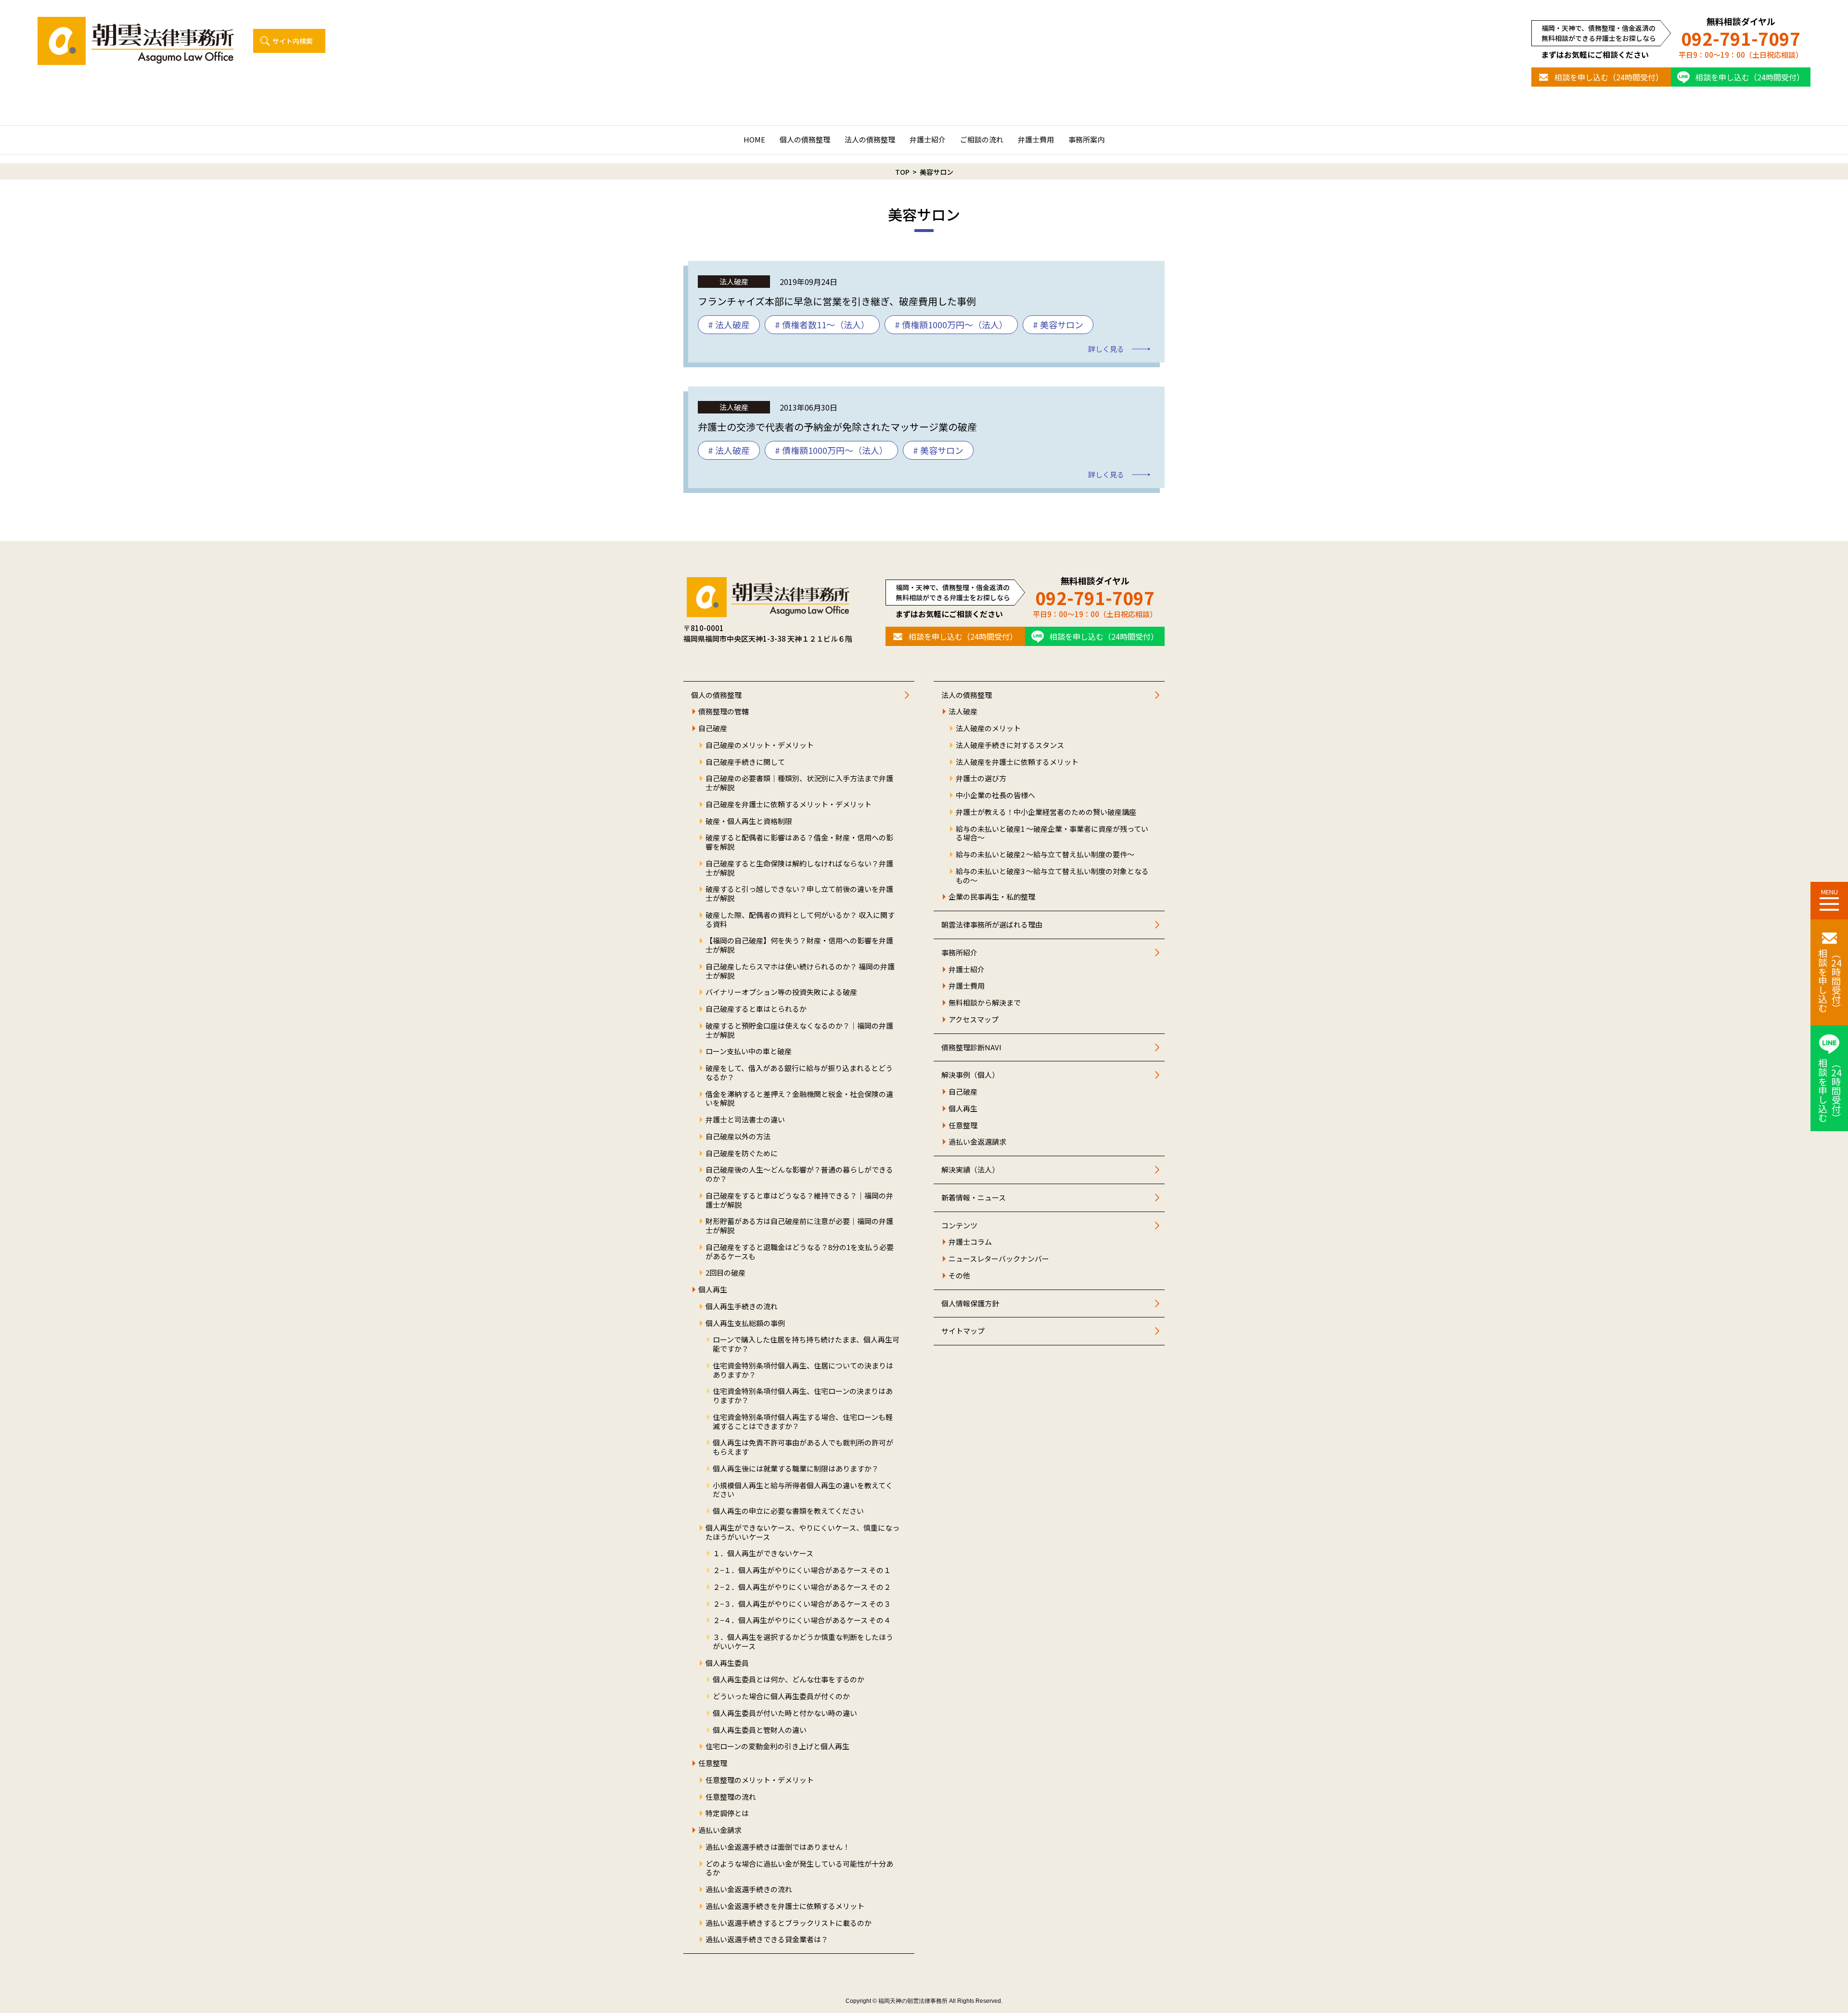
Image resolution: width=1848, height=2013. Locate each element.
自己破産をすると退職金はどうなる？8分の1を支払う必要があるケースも (800, 1252)
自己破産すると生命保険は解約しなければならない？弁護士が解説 (799, 868)
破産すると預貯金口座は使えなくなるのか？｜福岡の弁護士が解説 (799, 1031)
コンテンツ (959, 1226)
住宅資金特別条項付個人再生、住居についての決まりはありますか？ (803, 1370)
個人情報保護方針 (970, 1304)
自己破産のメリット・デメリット (760, 745)
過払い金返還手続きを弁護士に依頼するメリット (785, 1906)
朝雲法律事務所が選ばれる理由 (992, 925)
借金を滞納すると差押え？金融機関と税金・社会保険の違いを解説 (799, 1099)
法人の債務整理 (870, 139)
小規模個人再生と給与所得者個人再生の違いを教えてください (803, 1490)
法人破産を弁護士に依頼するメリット (1017, 762)
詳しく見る (1106, 349)
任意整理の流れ (731, 1797)
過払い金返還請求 (977, 1142)
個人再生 (713, 1290)
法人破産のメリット (988, 729)
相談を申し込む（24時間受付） (1609, 77)
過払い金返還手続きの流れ (749, 1890)
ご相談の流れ (982, 139)
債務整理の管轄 (724, 712)
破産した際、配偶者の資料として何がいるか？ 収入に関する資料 (800, 920)
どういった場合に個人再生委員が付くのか (781, 1697)
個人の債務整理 (805, 139)
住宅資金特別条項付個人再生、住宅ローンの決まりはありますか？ (803, 1396)
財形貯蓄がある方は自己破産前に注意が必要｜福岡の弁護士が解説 (799, 1226)
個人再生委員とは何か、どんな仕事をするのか (789, 1680)
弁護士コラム (970, 1242)
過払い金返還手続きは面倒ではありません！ (778, 1847)
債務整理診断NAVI (971, 1048)
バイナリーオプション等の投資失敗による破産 (781, 992)
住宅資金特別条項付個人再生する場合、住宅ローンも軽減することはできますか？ (803, 1422)
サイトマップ (963, 1331)
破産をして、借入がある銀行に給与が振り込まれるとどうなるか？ (799, 1073)
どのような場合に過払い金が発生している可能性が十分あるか (799, 1869)
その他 (959, 1276)
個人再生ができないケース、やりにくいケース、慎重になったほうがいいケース (802, 1533)
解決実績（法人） (970, 1170)
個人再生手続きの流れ (742, 1307)
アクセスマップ (974, 1020)
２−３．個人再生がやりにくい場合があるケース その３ (802, 1604)
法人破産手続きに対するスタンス (1010, 745)
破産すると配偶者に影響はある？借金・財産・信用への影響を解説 (799, 842)
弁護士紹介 (928, 139)
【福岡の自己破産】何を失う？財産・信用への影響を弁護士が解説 (799, 945)
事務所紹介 (959, 953)
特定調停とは (727, 1813)
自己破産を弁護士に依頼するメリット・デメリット (789, 805)
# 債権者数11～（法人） (822, 324)
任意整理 (713, 1763)
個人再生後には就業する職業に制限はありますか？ (796, 1469)
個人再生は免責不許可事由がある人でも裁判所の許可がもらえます (803, 1447)
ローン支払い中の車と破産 (749, 1052)
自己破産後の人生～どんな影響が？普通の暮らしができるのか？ (799, 1174)
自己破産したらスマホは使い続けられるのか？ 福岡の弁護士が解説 (800, 971)
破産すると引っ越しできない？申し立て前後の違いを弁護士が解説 (799, 894)
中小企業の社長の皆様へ (995, 795)
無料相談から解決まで (985, 1003)
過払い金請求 (720, 1830)
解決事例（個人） (970, 1075)
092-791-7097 (1741, 38)
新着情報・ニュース (974, 1198)
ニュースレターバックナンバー (999, 1259)
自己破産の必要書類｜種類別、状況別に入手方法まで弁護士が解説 (799, 783)
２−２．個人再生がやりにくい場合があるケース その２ (802, 1587)
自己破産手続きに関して (745, 762)
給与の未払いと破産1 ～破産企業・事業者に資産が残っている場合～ (1052, 834)
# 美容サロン (1058, 324)
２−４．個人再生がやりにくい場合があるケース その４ (802, 1620)
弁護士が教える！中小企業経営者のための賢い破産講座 (1046, 812)
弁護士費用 (1036, 139)
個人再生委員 (727, 1663)
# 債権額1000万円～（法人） (951, 324)
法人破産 (963, 712)
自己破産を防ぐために (742, 1154)
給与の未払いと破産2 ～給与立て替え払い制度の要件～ (1045, 855)
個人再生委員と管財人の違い (760, 1730)
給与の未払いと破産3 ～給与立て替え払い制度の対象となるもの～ (1052, 876)
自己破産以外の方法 (738, 1137)
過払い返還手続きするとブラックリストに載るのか (789, 1923)
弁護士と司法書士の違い (745, 1120)
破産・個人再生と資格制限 (749, 821)
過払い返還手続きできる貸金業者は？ (767, 1940)
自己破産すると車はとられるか (756, 1009)
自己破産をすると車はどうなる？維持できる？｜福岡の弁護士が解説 (799, 1200)
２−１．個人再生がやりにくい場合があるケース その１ (802, 1570)
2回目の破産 (725, 1273)
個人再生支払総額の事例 (745, 1323)
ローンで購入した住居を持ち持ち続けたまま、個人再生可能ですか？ (806, 1344)
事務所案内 (1086, 139)
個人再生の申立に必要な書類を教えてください (788, 1511)
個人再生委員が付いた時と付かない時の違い (785, 1713)
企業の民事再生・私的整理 (992, 897)
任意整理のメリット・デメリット (760, 1780)
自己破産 (713, 729)
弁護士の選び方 (981, 779)
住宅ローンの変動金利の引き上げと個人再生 (777, 1747)
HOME (754, 139)
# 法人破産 (729, 324)
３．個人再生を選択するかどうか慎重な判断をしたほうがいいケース (803, 1642)
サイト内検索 (293, 41)
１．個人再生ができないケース (763, 1554)
